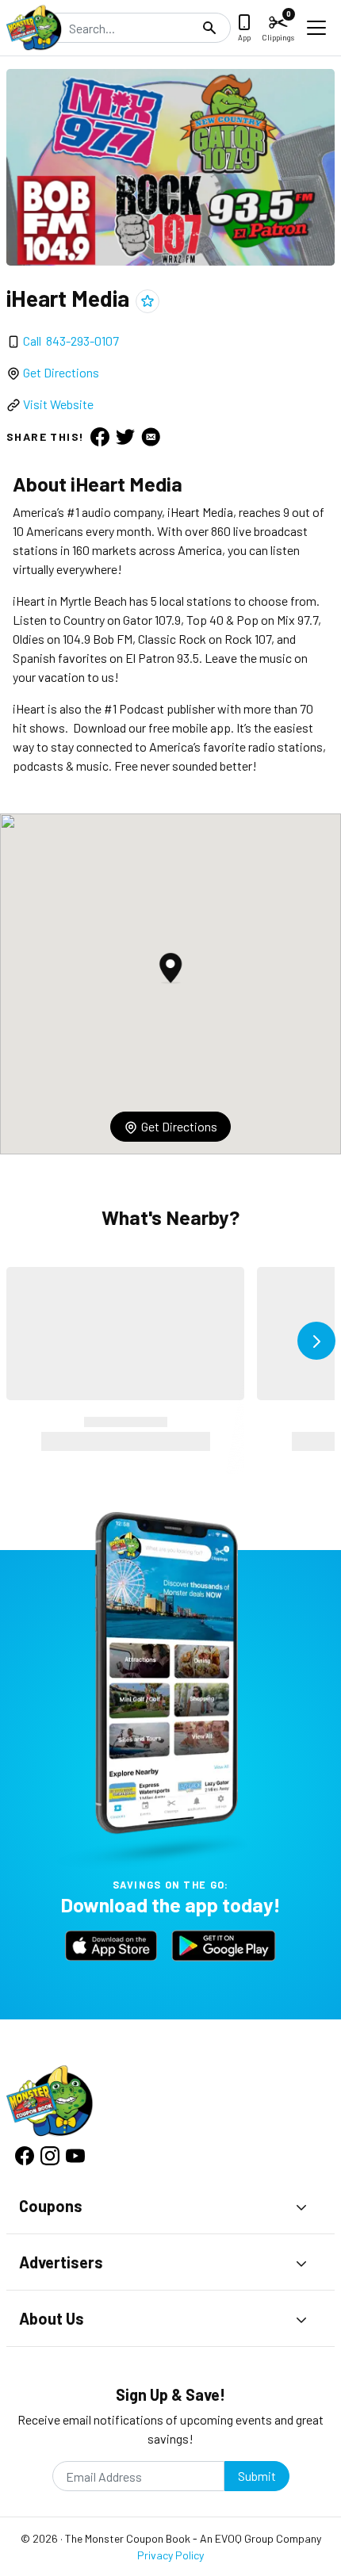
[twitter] (125, 437)
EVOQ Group (244, 2538)
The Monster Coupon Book (128, 2538)
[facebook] (100, 437)
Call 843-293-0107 (71, 341)
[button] (170, 968)
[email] (151, 437)
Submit (257, 2476)
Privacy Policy (170, 2555)
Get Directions (61, 372)
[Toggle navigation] (316, 28)
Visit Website (58, 404)
